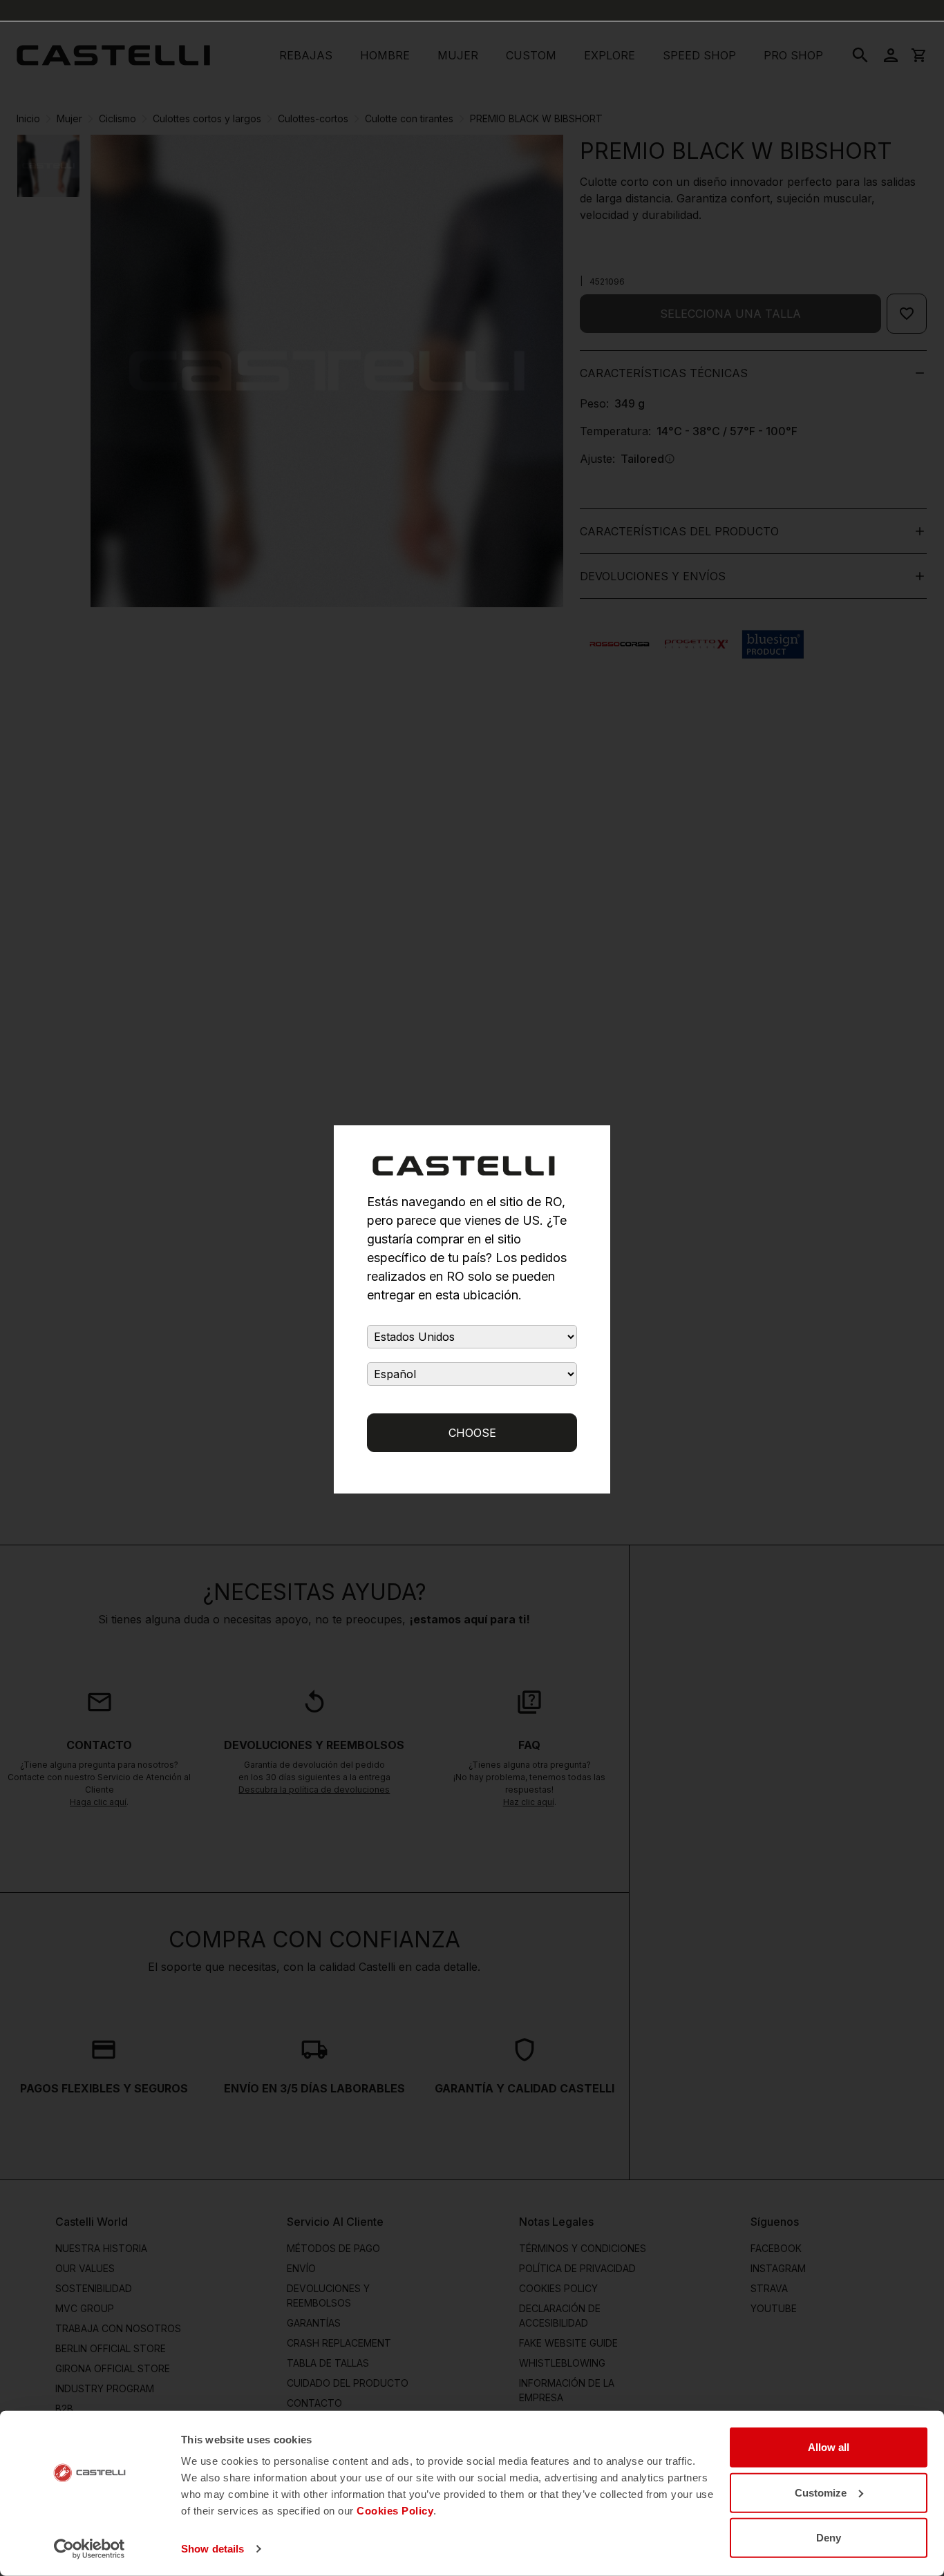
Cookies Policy (395, 2511)
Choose (472, 1433)
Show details (213, 2549)
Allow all (829, 2447)
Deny (829, 2538)
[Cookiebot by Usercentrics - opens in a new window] (89, 2549)
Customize (821, 2492)
